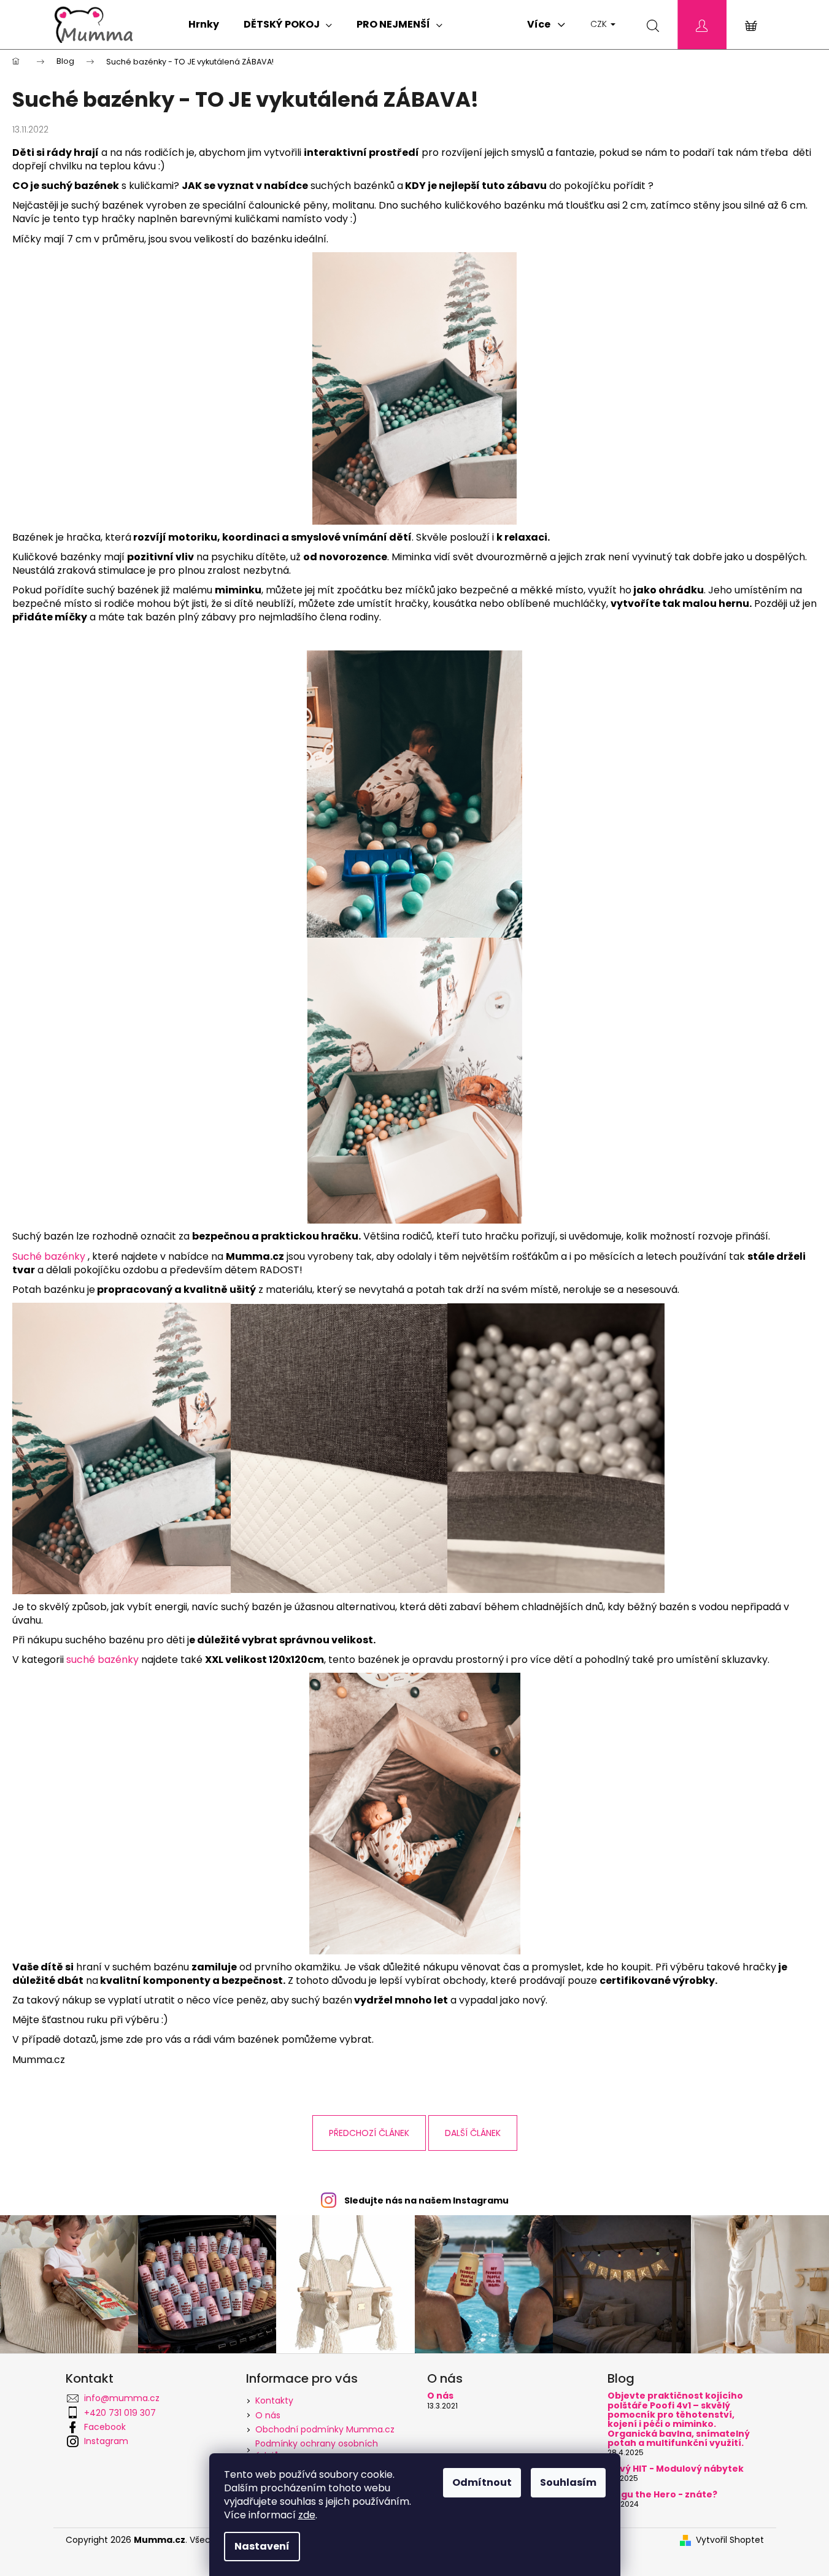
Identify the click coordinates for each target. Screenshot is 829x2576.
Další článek (473, 2133)
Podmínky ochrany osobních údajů (317, 2449)
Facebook (105, 2427)
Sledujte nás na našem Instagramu (426, 2200)
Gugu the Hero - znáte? (662, 2495)
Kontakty (274, 2401)
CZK (600, 24)
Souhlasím (568, 2482)
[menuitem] (204, 25)
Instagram (106, 2441)
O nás (268, 2415)
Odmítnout (482, 2482)
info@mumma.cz (122, 2398)
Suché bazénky (49, 1256)
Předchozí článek (369, 2133)
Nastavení (262, 2546)
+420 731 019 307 (120, 2413)
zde (307, 2515)
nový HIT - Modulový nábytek (676, 2469)
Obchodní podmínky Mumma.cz (325, 2429)
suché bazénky (102, 1660)
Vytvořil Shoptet (730, 2540)
